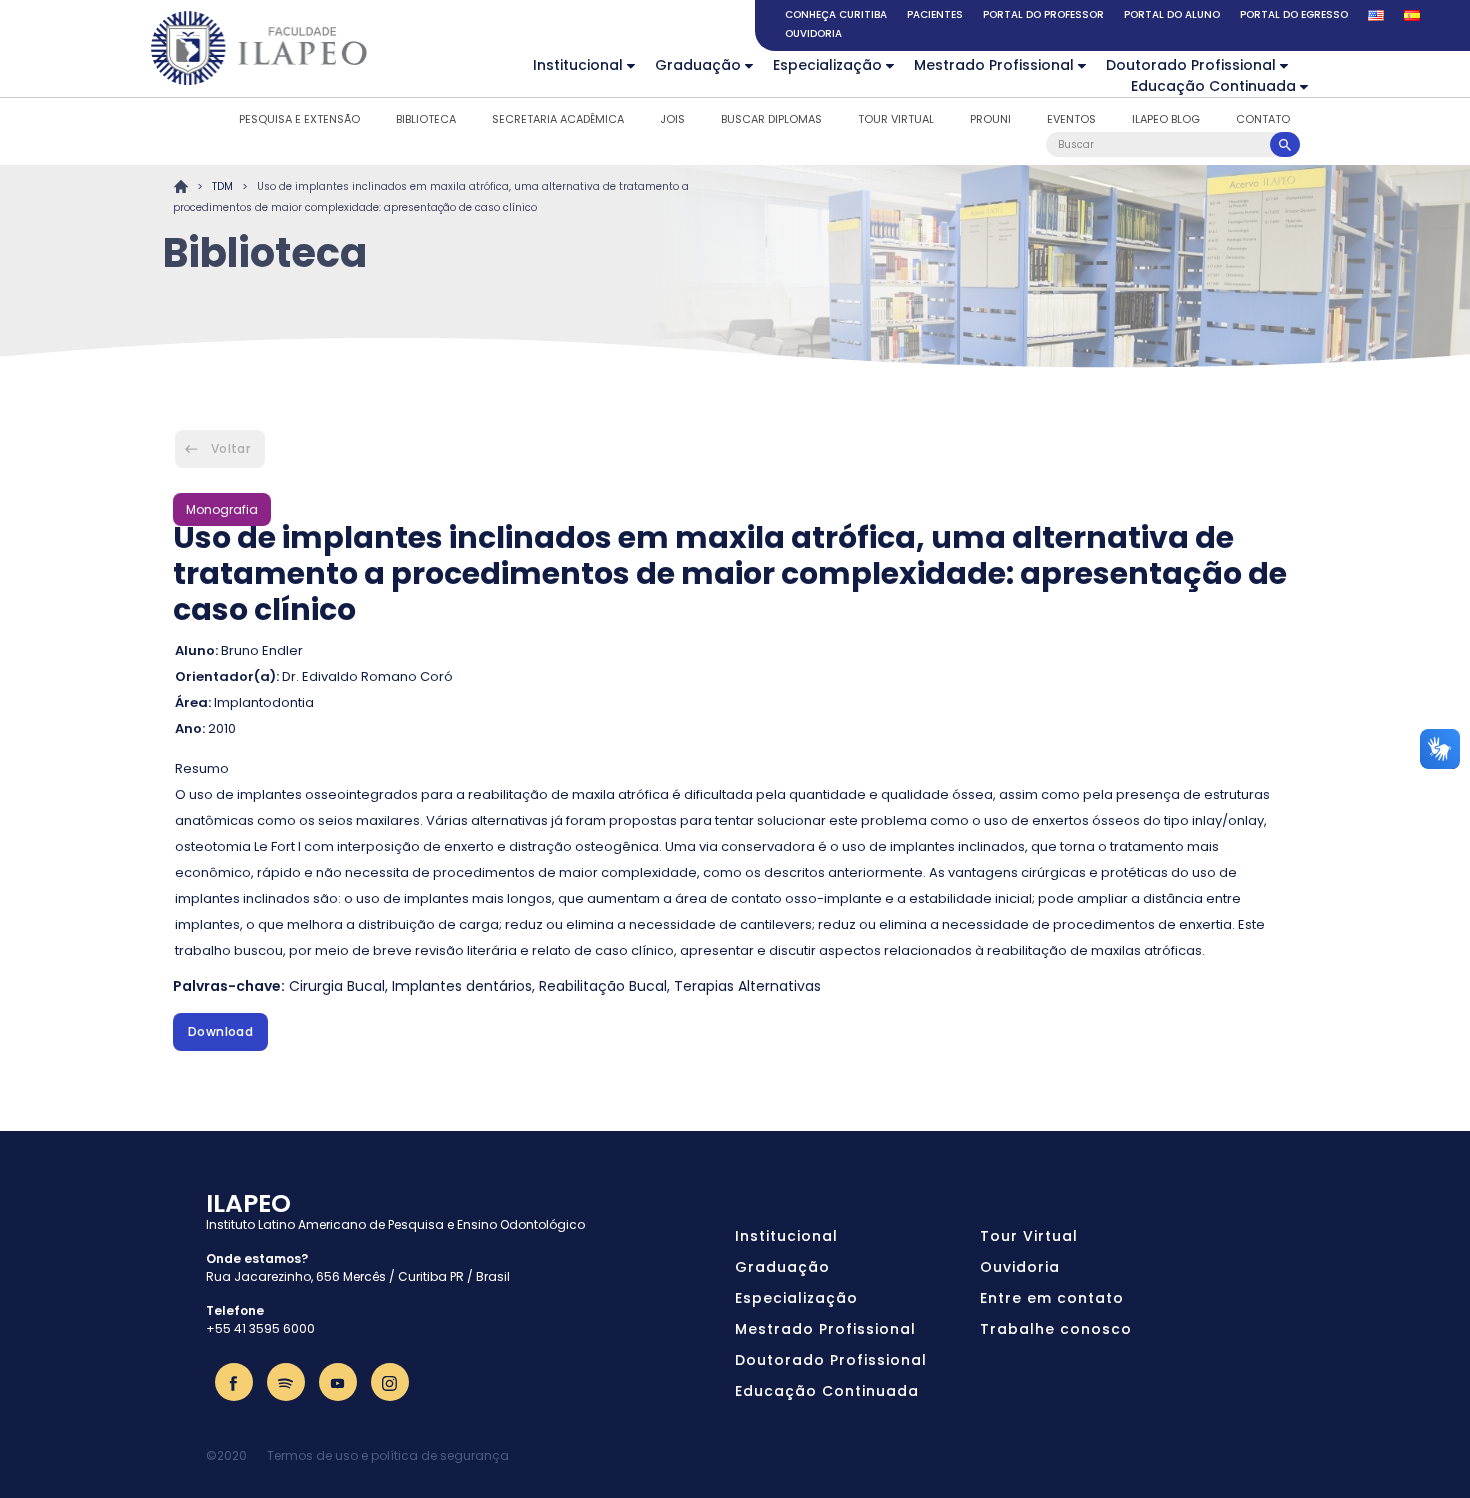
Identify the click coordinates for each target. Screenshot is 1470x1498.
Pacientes (935, 14)
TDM (222, 186)
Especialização (827, 65)
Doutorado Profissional (1191, 65)
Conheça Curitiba (836, 14)
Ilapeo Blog (1166, 119)
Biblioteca (426, 119)
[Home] (260, 48)
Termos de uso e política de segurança (388, 1455)
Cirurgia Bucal (337, 986)
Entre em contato (1052, 1298)
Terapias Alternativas (747, 986)
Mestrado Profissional (994, 65)
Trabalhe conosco (1056, 1329)
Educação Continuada (1213, 86)
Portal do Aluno (1172, 14)
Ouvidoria (813, 33)
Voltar (230, 448)
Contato (1263, 119)
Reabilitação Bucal (603, 986)
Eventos (1071, 119)
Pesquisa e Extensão (299, 119)
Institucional (578, 65)
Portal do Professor (1043, 14)
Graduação (698, 65)
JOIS (672, 119)
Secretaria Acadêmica (558, 119)
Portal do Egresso (1294, 14)
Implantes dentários (462, 986)
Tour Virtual (896, 119)
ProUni (990, 119)
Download (220, 1031)
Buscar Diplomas (771, 119)
